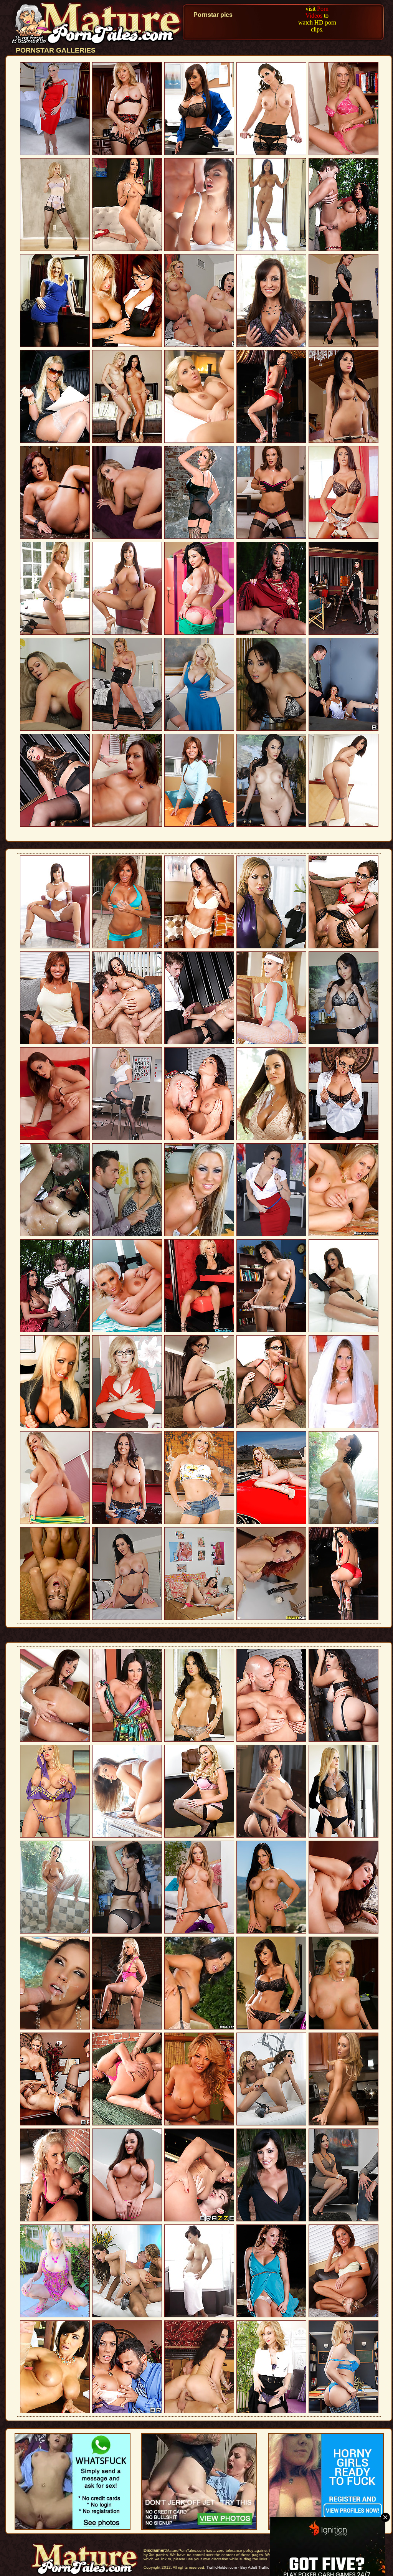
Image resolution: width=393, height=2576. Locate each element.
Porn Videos (317, 12)
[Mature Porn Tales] (97, 44)
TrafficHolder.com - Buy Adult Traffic (238, 2567)
